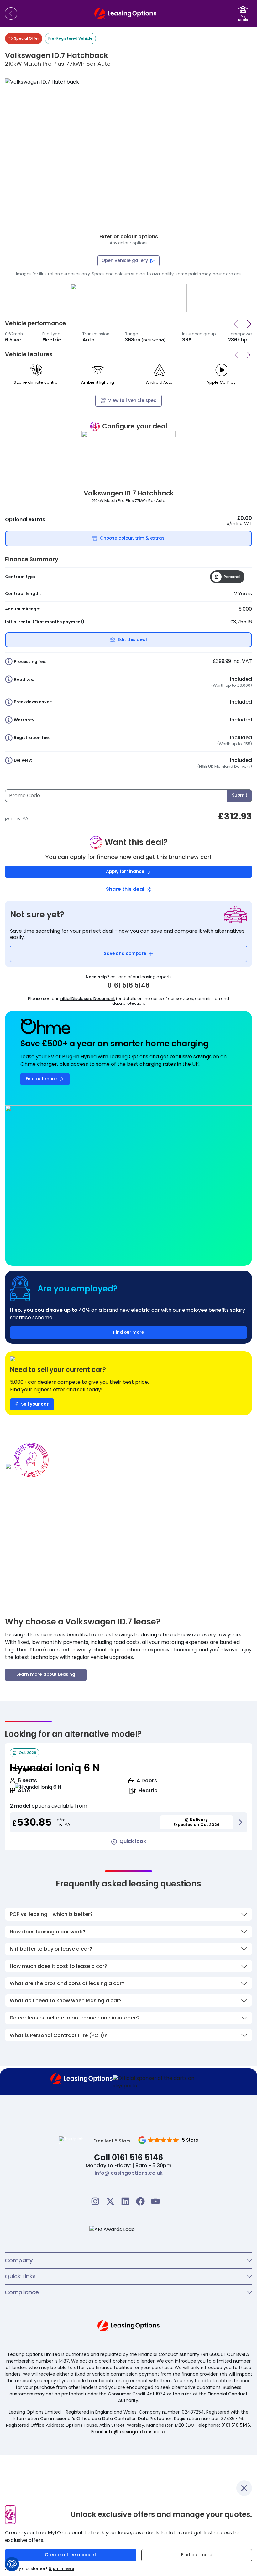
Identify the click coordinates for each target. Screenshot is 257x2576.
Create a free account (71, 2555)
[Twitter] (110, 2201)
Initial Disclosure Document (87, 999)
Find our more (128, 1332)
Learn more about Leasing (46, 1674)
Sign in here (61, 2569)
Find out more (197, 2555)
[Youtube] (155, 2201)
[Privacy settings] (12, 2564)
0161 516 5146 (236, 2425)
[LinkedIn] (125, 2201)
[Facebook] (140, 2201)
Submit (240, 795)
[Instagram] (95, 2201)
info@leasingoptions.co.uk (129, 2173)
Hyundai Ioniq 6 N (55, 1768)
